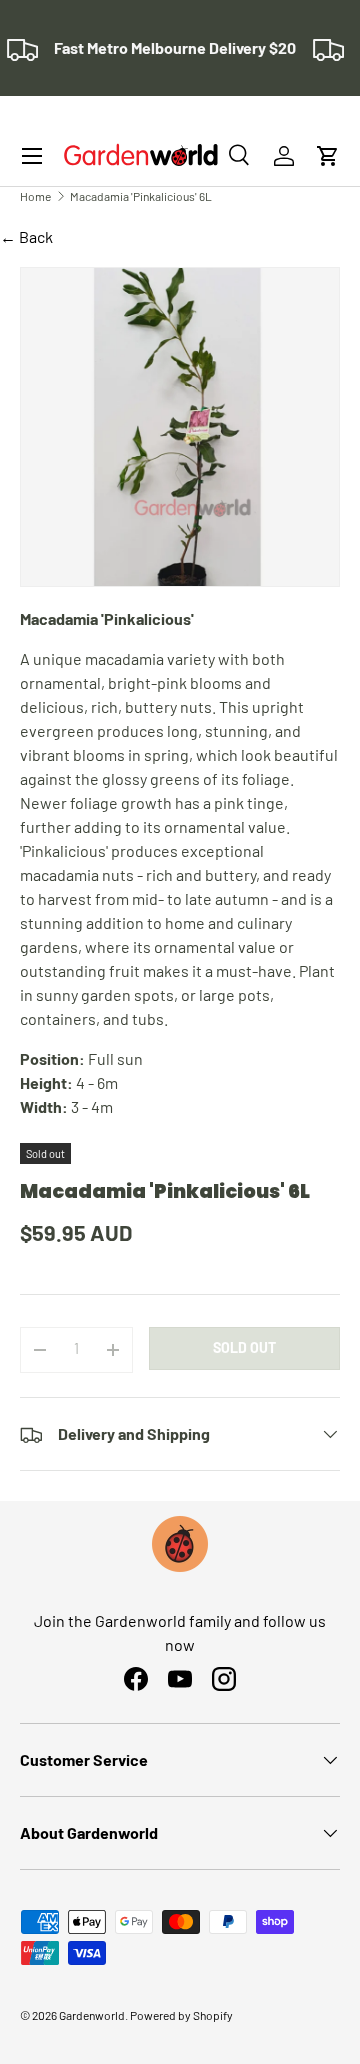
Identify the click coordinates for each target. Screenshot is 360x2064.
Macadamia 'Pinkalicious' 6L (141, 196)
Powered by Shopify (181, 2015)
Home (35, 196)
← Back (26, 236)
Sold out (244, 1347)
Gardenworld (92, 2015)
